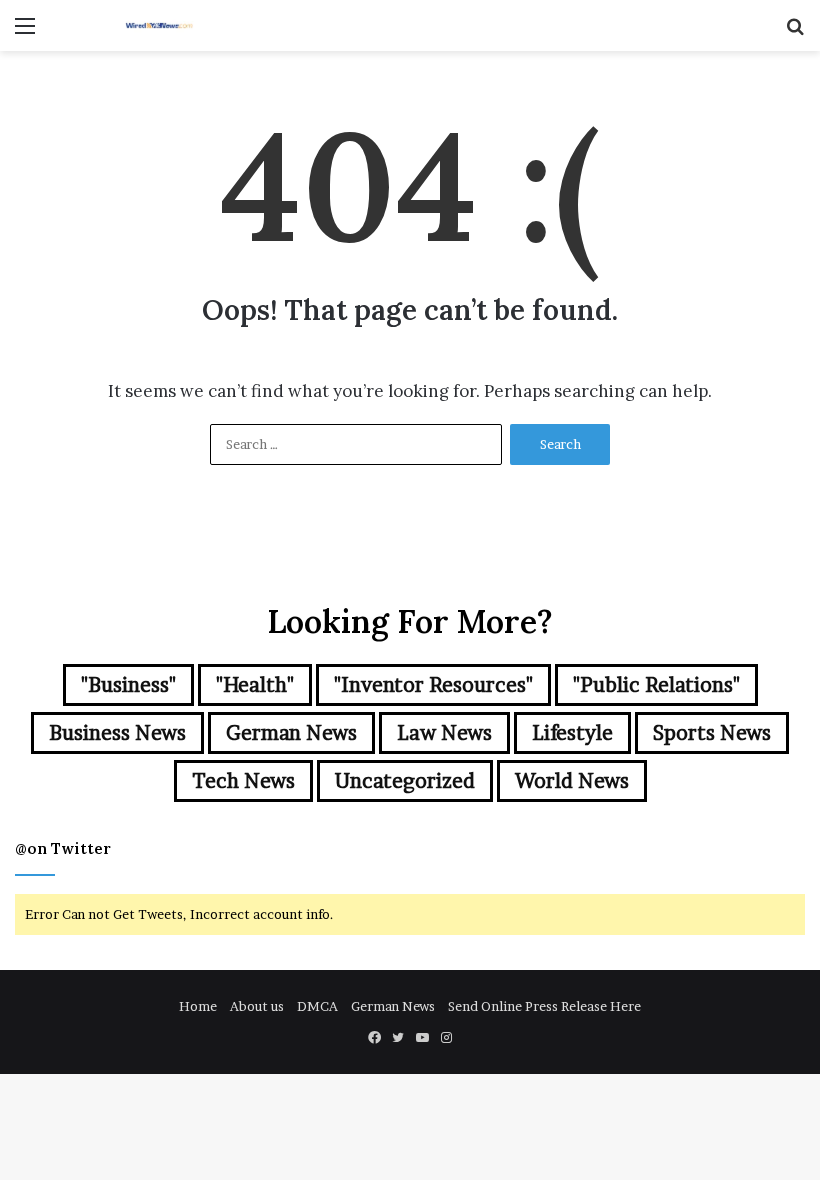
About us (257, 1006)
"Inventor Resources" (433, 685)
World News (572, 781)
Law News (444, 733)
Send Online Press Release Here (544, 1006)
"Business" (128, 685)
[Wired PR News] (160, 25)
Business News (117, 733)
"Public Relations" (656, 685)
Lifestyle (572, 733)
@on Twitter (63, 848)
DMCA (317, 1006)
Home (198, 1006)
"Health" (255, 685)
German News (291, 733)
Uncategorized (405, 781)
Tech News (243, 781)
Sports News (712, 733)
